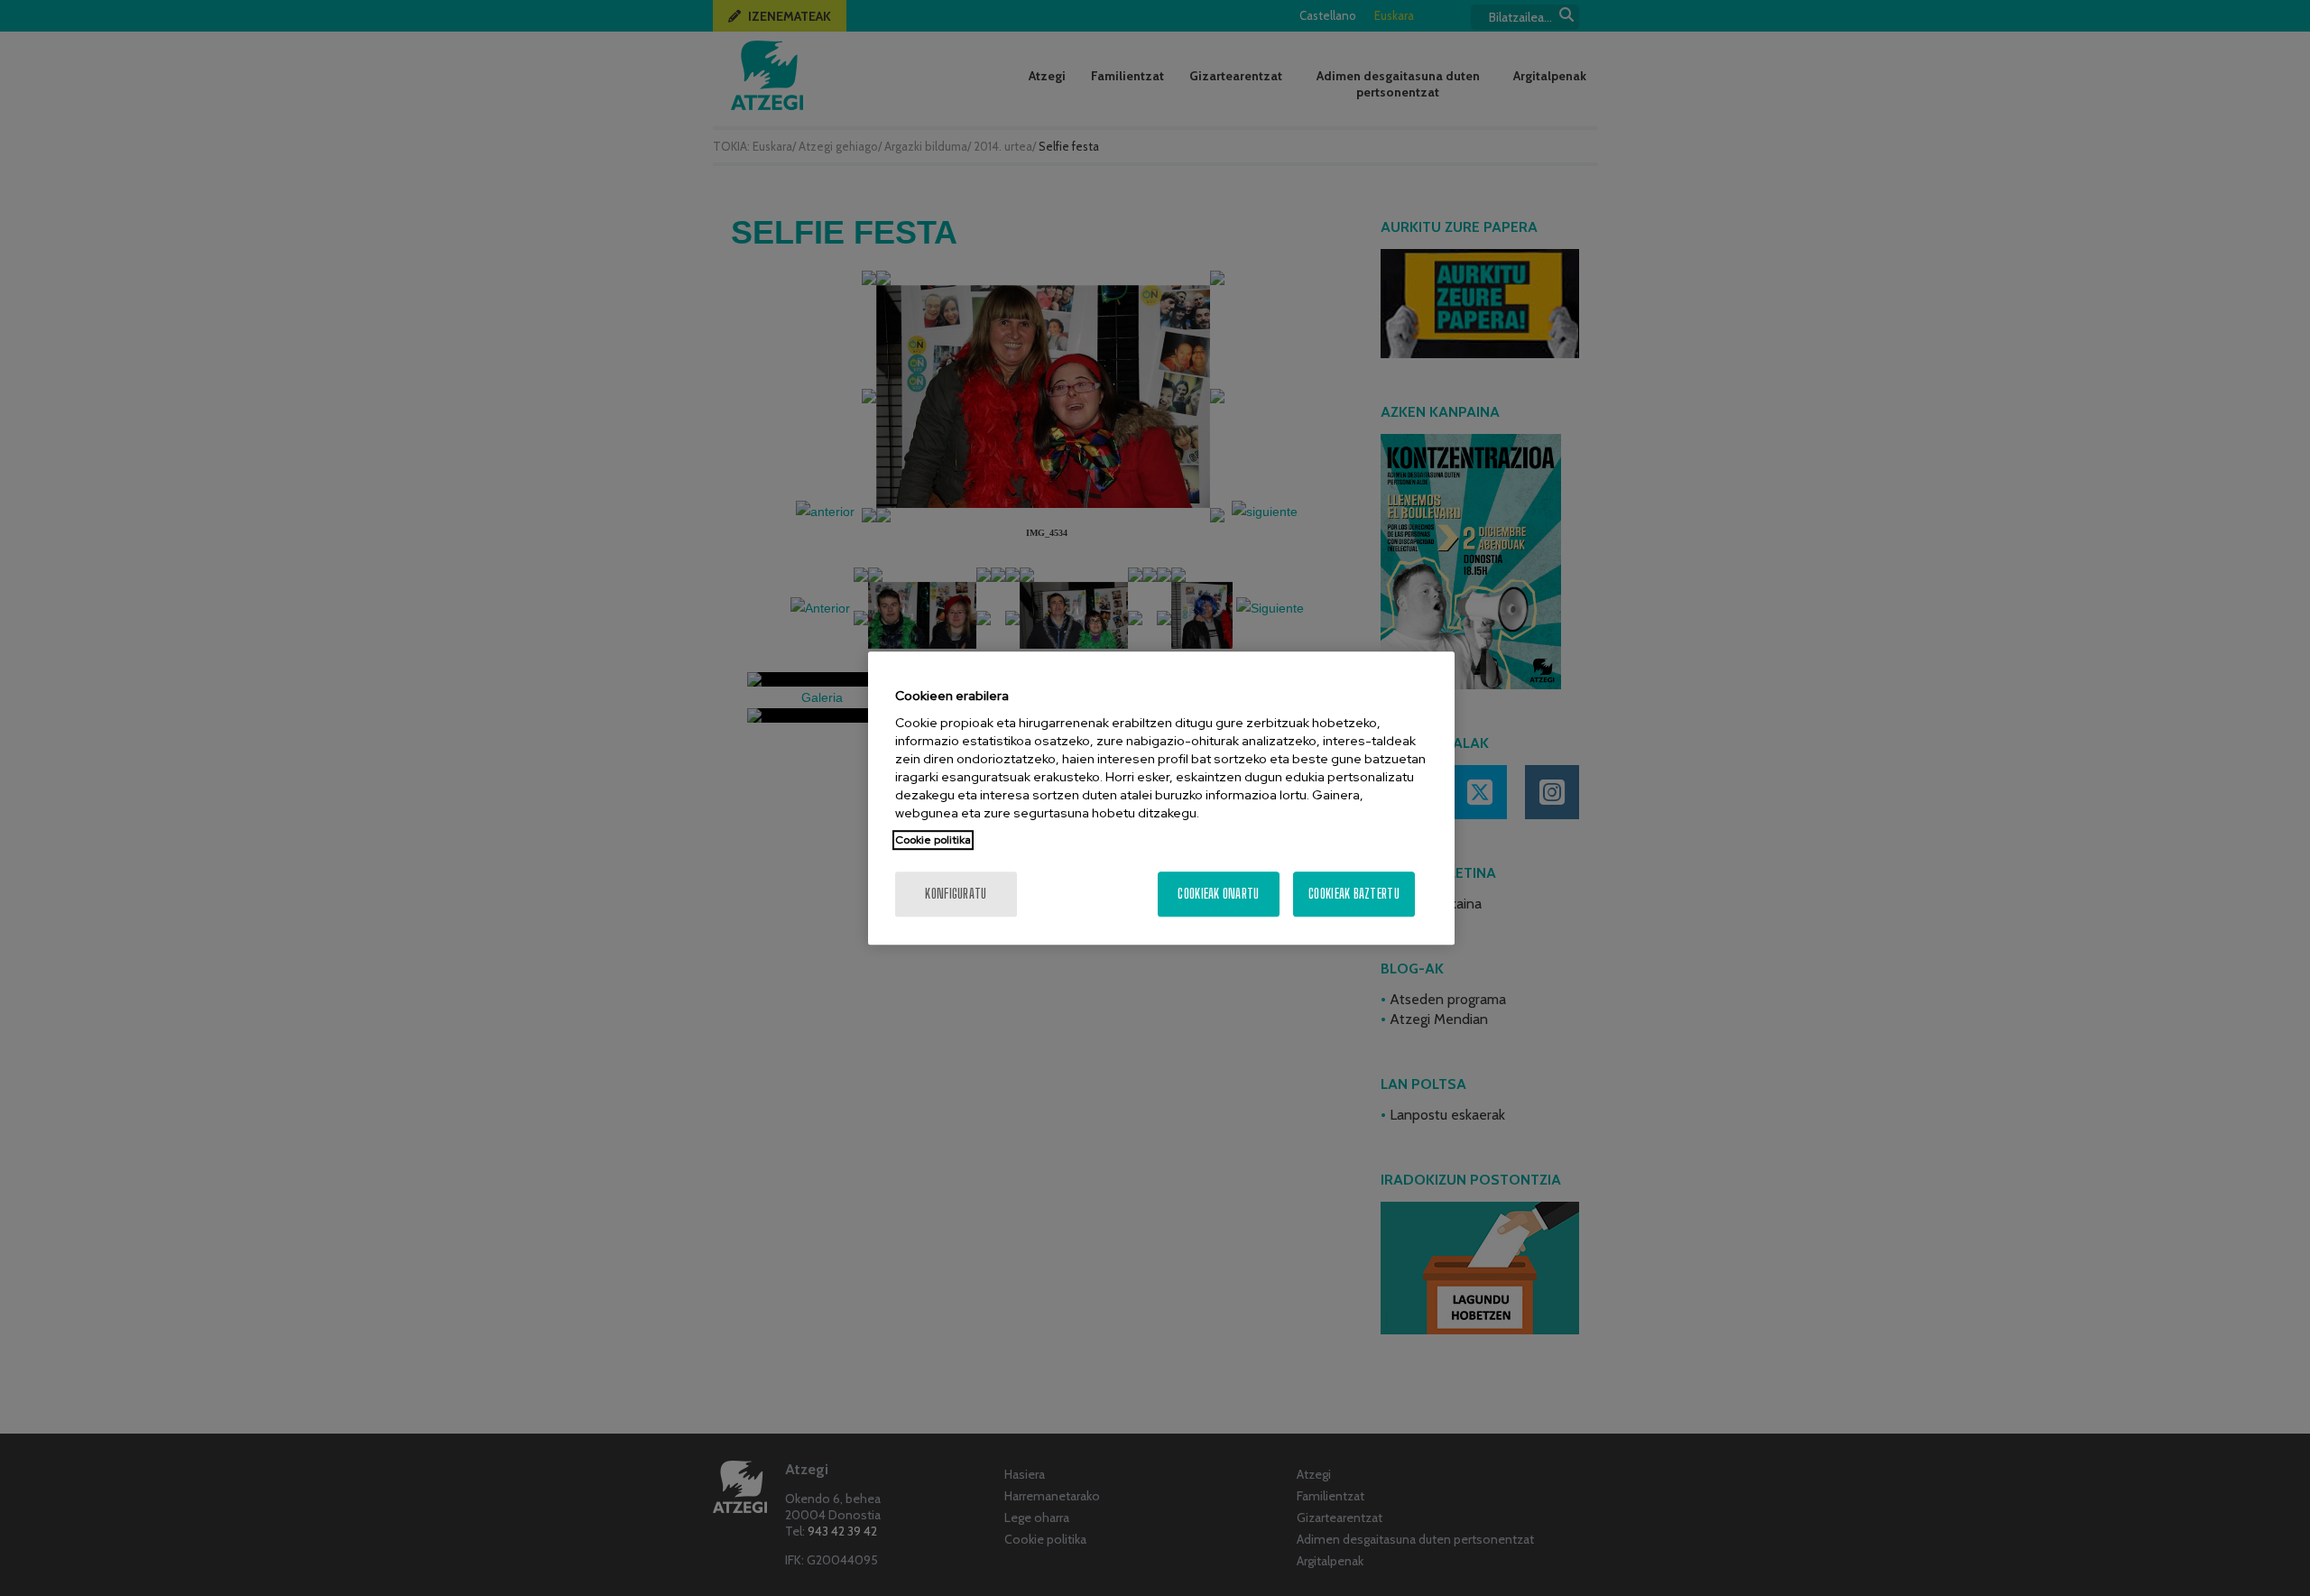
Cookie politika (933, 840)
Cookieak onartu (1218, 894)
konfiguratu (956, 894)
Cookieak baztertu (1354, 894)
